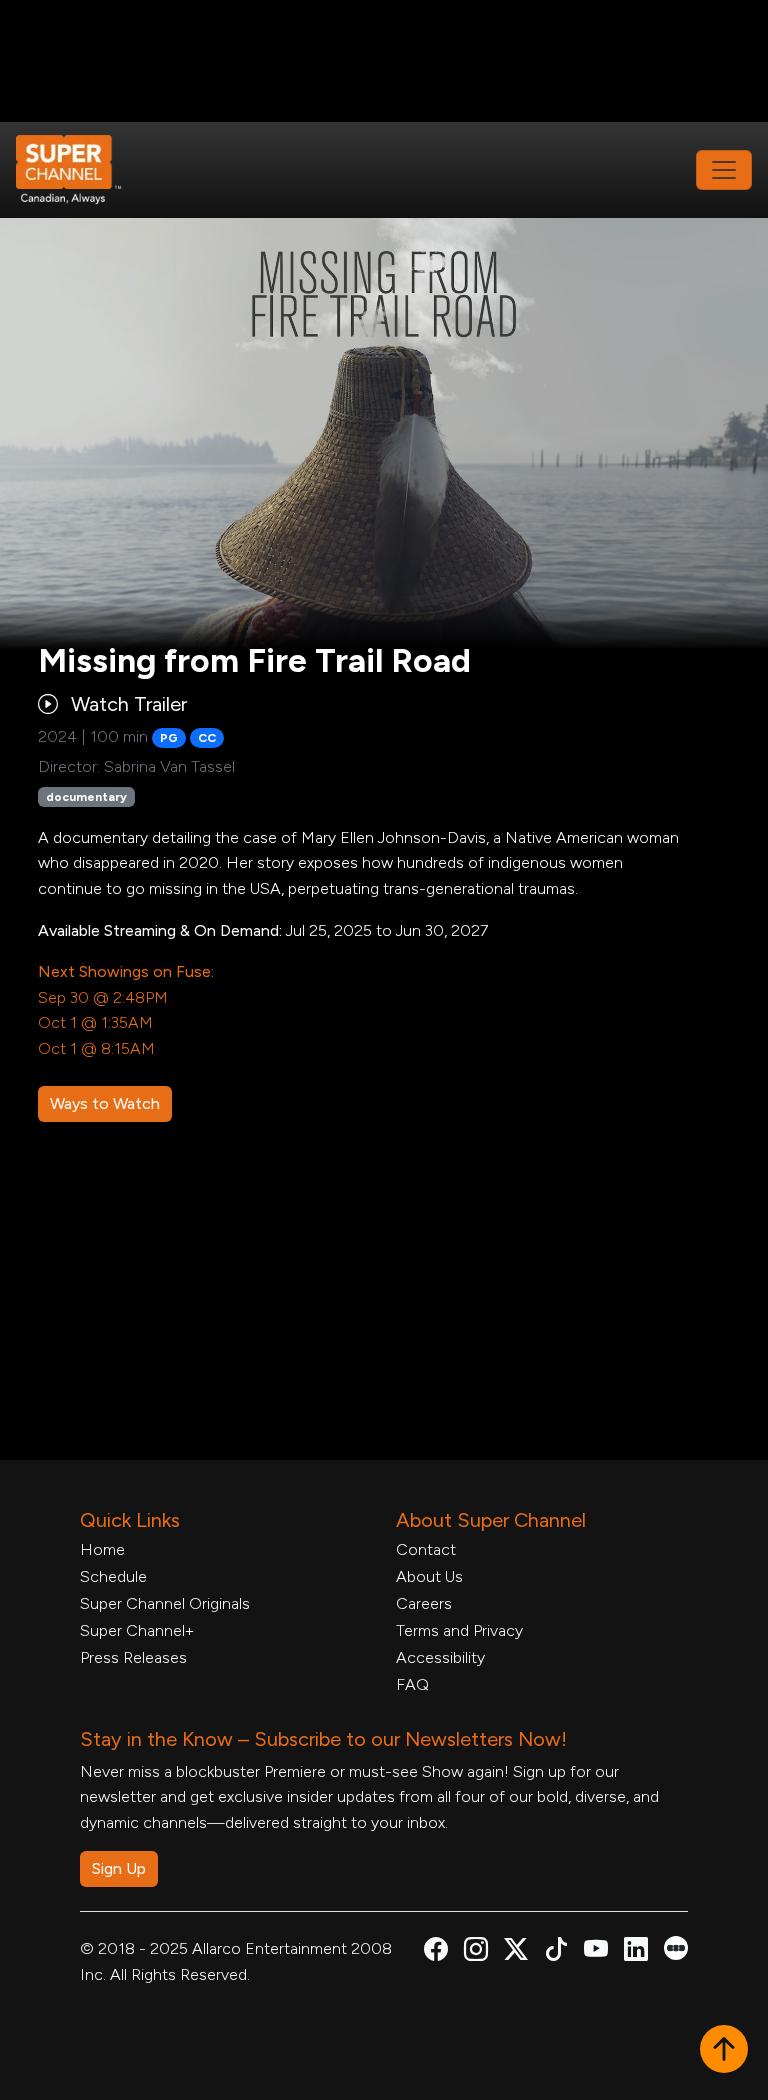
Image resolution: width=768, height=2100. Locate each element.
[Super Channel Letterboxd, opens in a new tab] (676, 1946)
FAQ (412, 1684)
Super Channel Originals (165, 1603)
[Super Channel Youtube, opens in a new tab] (596, 1952)
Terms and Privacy (459, 1630)
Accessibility (440, 1657)
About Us (429, 1576)
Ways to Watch (105, 1103)
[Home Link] (82, 170)
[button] (724, 2051)
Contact (426, 1549)
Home (102, 1549)
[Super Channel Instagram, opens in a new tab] (476, 1952)
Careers (424, 1603)
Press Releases (133, 1657)
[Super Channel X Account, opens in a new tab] (516, 1952)
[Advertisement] (384, 61)
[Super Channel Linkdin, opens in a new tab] (636, 1952)
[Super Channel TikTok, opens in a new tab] (556, 1952)
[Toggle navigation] (724, 170)
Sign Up (119, 1868)
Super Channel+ (137, 1630)
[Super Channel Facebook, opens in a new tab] (436, 1952)
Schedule (113, 1576)
